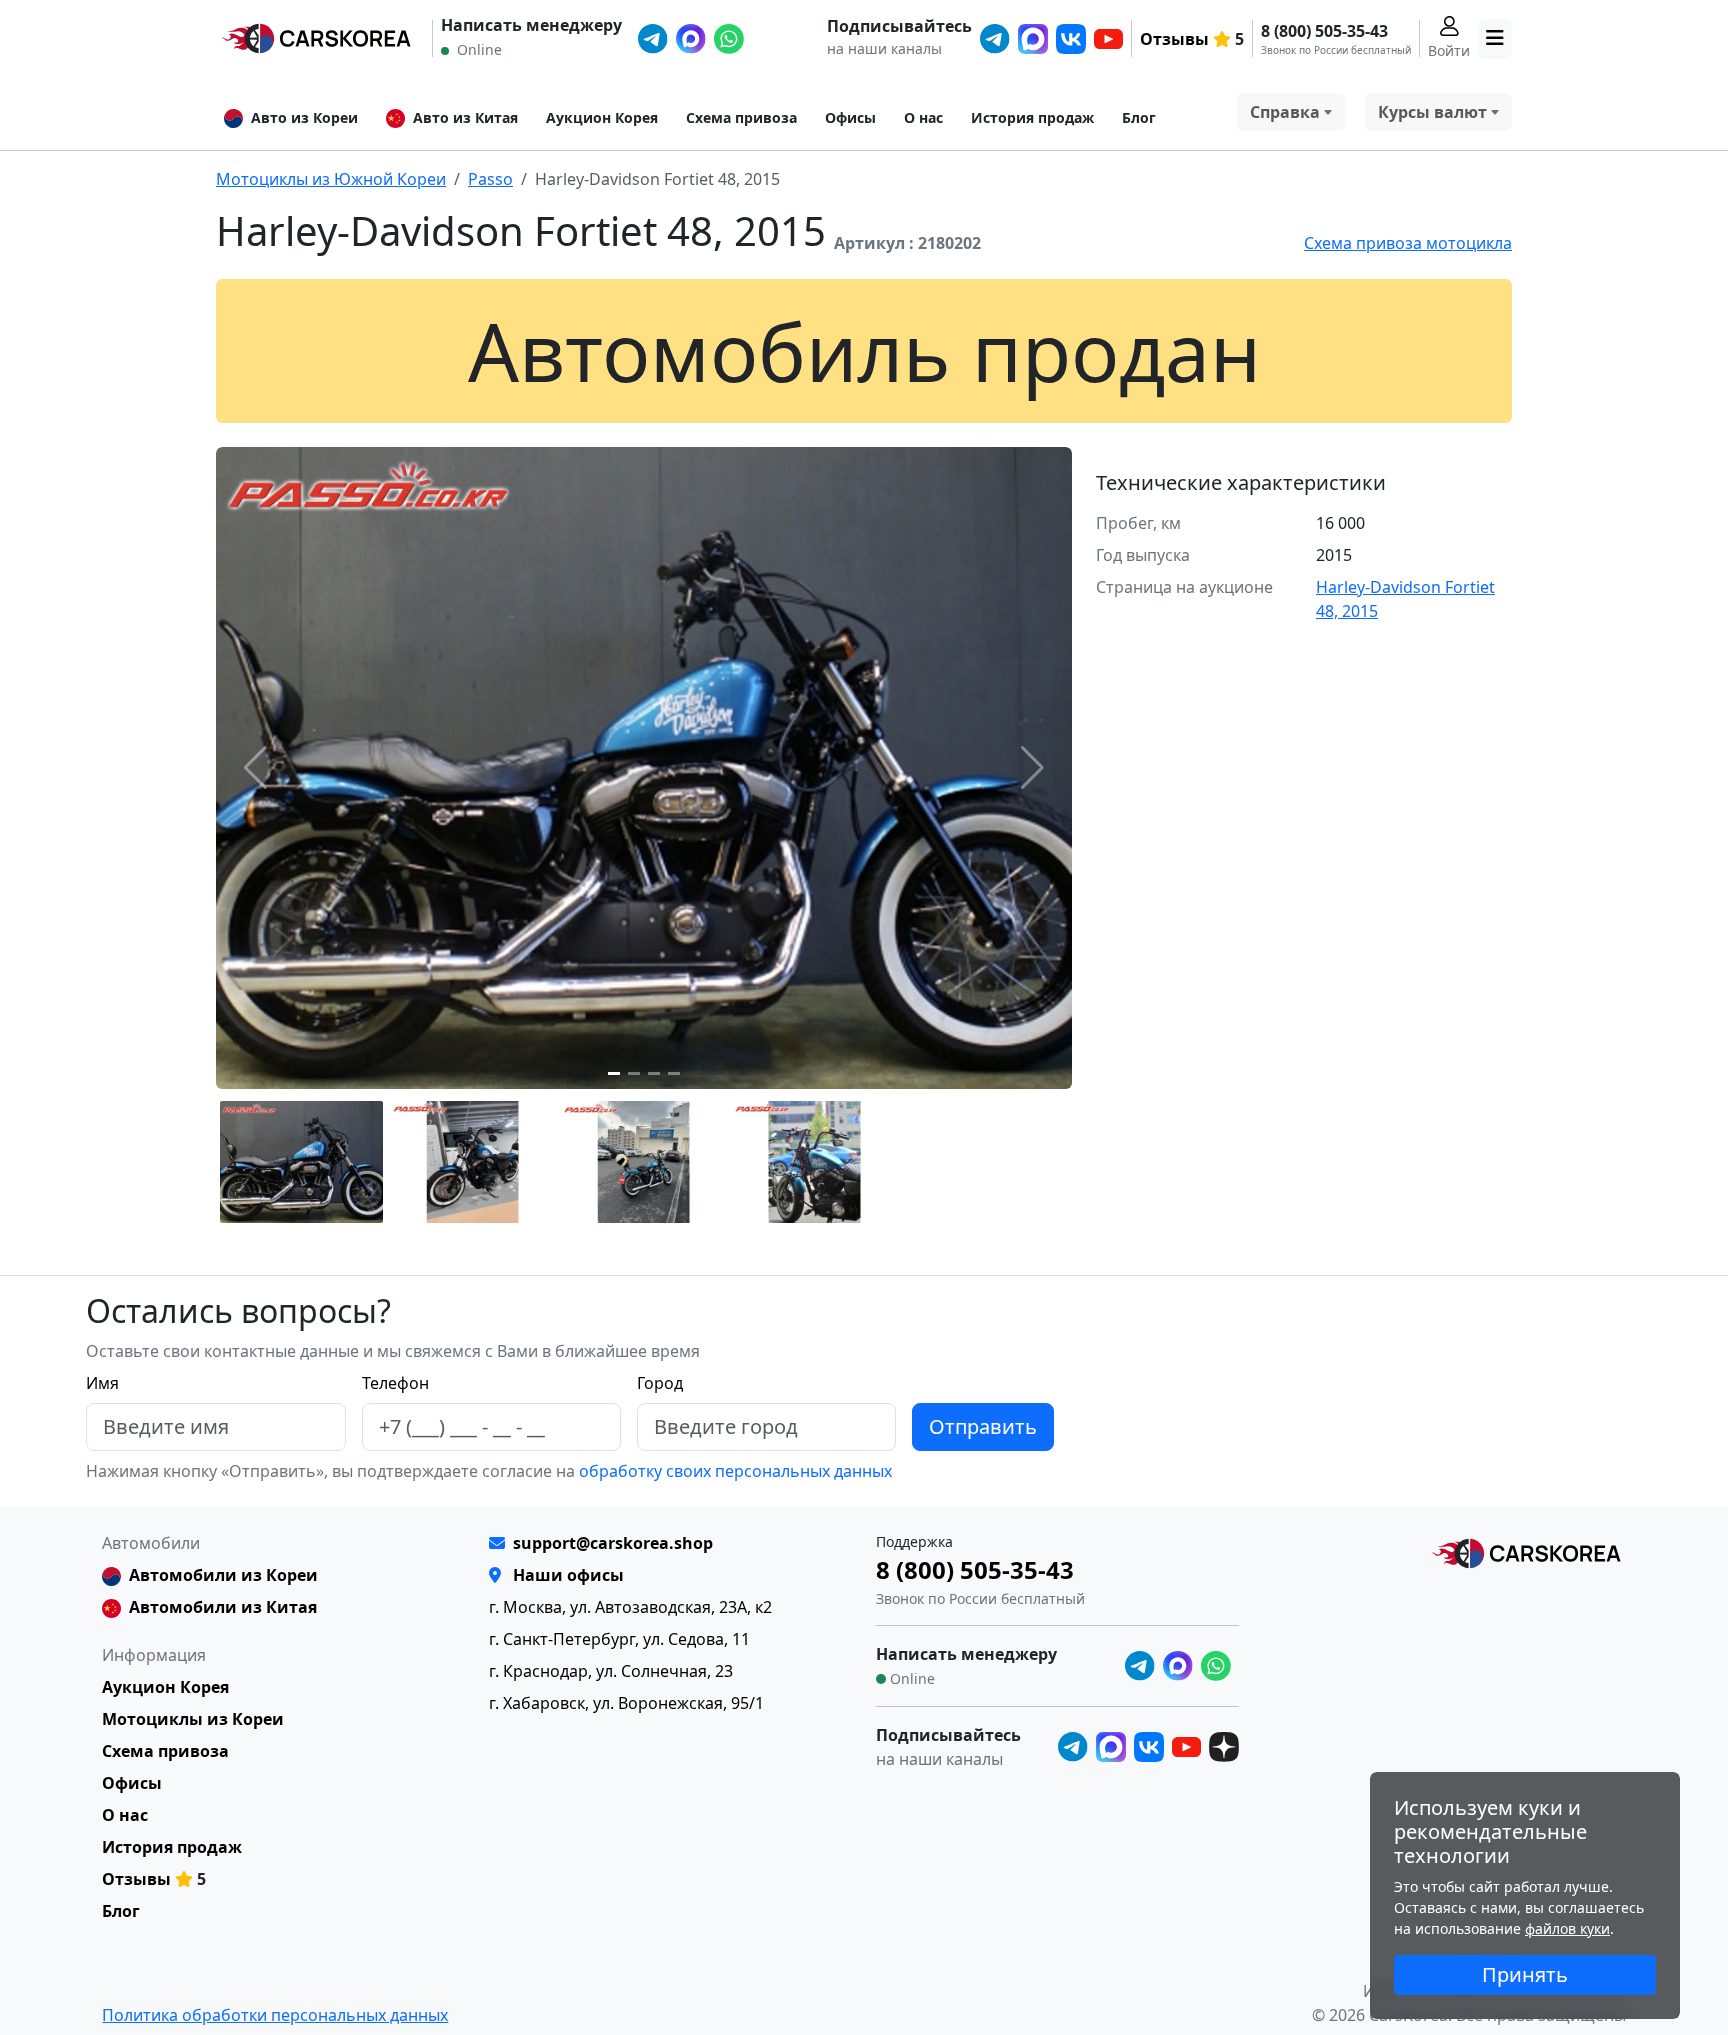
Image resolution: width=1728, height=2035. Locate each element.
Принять (1525, 1974)
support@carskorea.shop (613, 1543)
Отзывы (1174, 39)
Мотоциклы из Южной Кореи (331, 179)
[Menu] (1495, 39)
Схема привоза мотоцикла (1408, 243)
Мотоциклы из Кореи (193, 1719)
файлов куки (1567, 1928)
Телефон (395, 1383)
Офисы (850, 117)
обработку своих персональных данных (733, 1471)
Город (660, 1383)
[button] (614, 1073)
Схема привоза (741, 117)
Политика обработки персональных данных (275, 2015)
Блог (1139, 117)
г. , (630, 1607)
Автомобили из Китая (223, 1607)
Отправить (983, 1426)
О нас (923, 117)
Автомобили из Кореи (223, 1575)
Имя (102, 1383)
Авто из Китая (465, 117)
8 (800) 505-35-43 (1324, 31)
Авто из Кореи (304, 117)
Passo (490, 179)
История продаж (1032, 117)
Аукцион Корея (602, 117)
